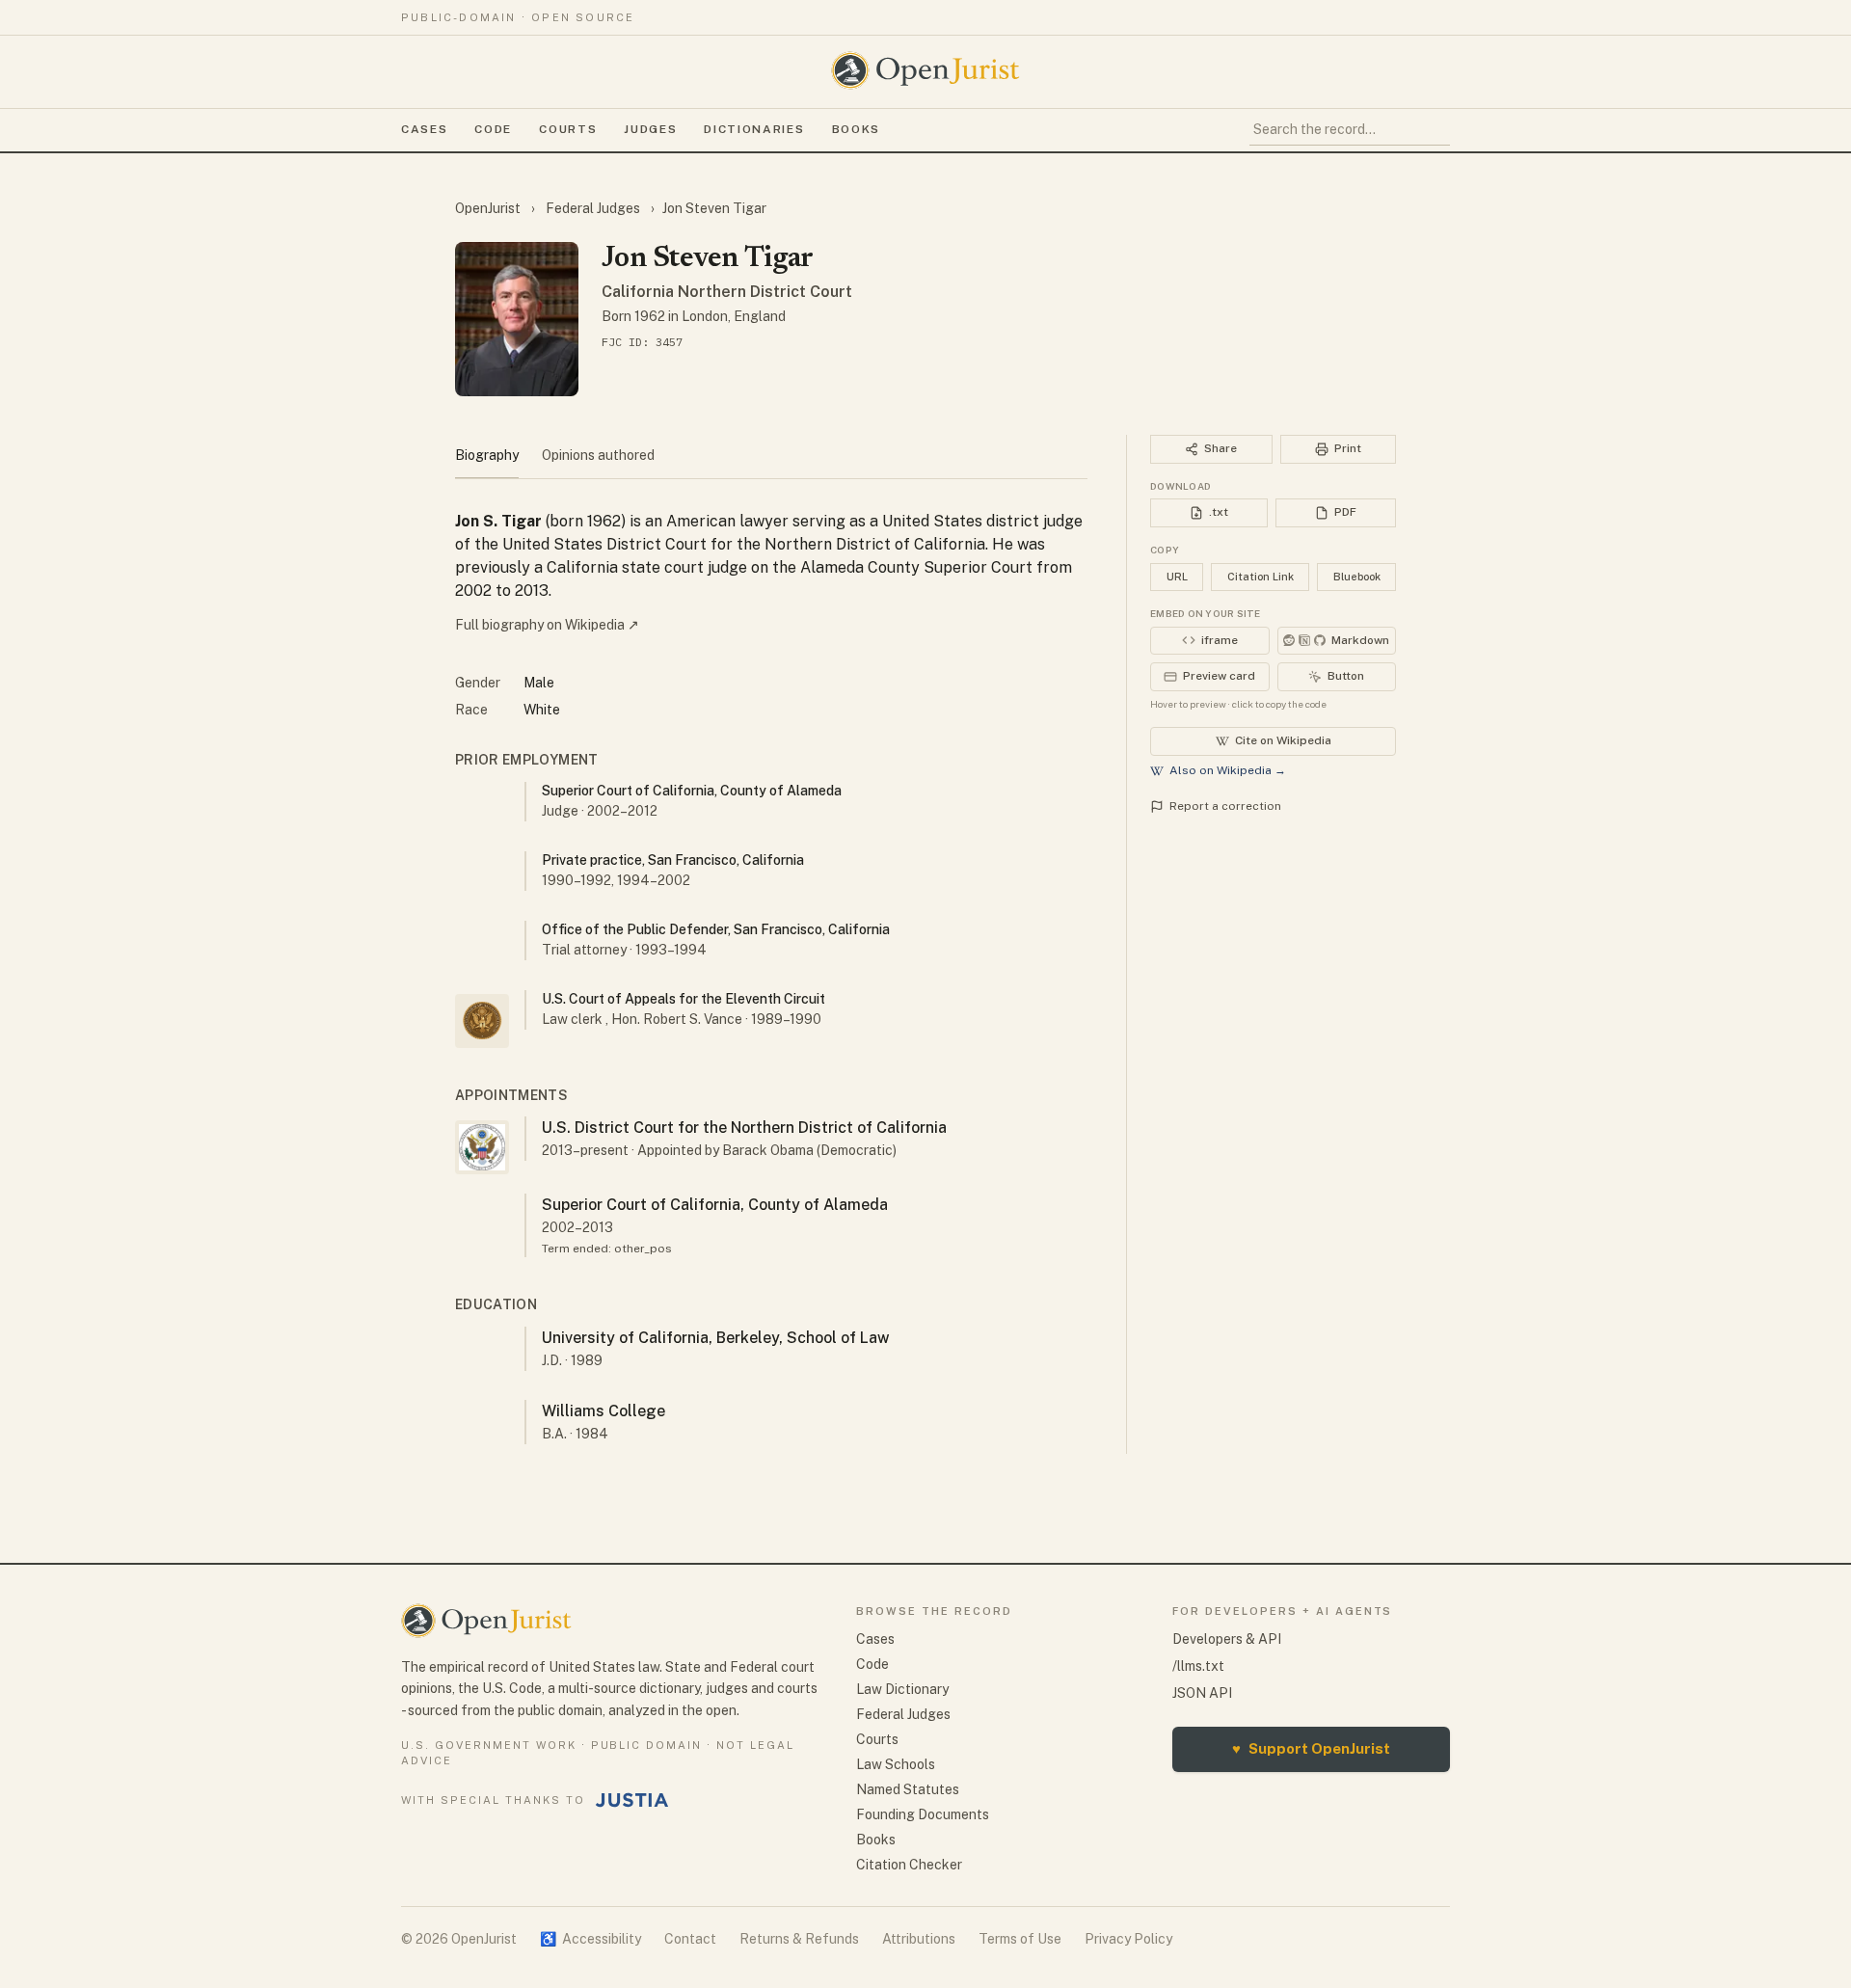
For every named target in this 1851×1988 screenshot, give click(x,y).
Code (493, 129)
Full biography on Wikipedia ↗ (547, 625)
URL (1177, 577)
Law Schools (896, 1764)
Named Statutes (908, 1789)
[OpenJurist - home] (925, 70)
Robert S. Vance (693, 1019)
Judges (650, 129)
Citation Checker (909, 1865)
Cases (424, 129)
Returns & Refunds (799, 1939)
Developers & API (1227, 1639)
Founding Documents (923, 1814)
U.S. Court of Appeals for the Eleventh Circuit (684, 999)
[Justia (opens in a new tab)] (632, 1800)
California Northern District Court (727, 292)
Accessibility (590, 1939)
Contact (690, 1939)
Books (856, 129)
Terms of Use (1020, 1939)
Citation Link (1261, 577)
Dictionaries (754, 129)
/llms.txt (1198, 1666)
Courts (568, 129)
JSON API (1202, 1693)
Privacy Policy (1128, 1939)
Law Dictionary (902, 1689)
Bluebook (1357, 577)
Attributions (919, 1939)
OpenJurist (489, 208)
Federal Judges (593, 208)
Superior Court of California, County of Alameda (715, 1205)
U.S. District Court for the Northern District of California (744, 1128)
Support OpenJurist (1311, 1748)
